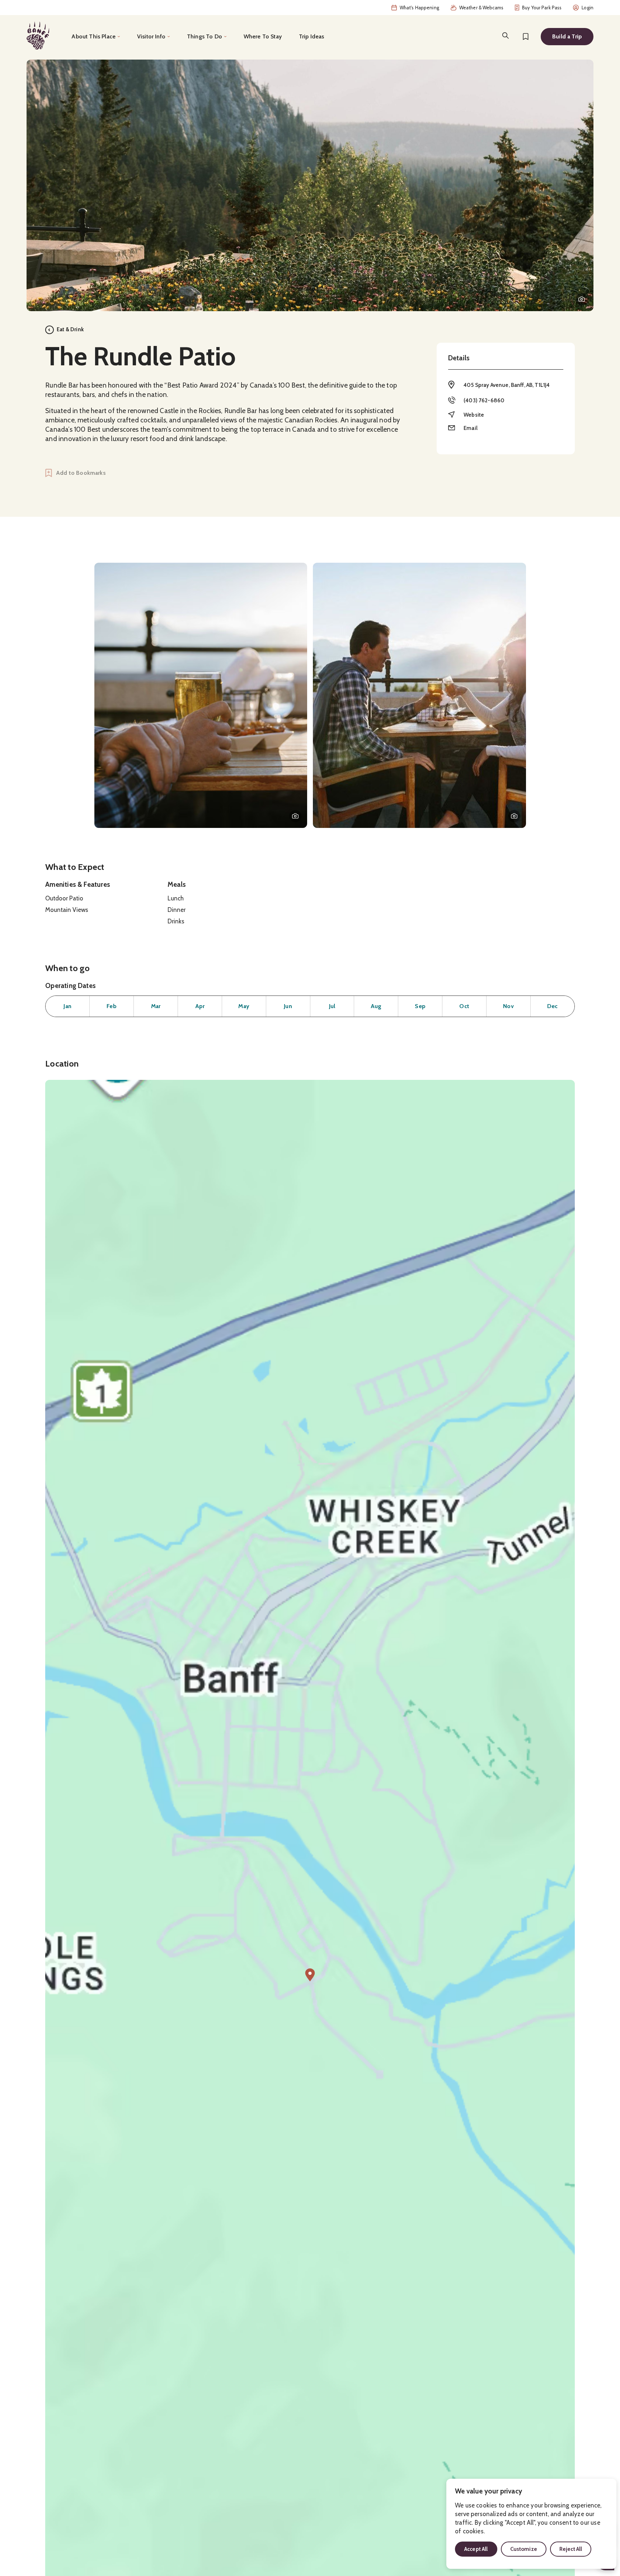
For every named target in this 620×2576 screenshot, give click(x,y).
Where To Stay (263, 36)
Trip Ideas (312, 36)
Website (474, 415)
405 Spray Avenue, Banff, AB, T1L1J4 (507, 385)
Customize (524, 2549)
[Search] (506, 36)
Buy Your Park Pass (542, 8)
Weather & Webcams (481, 8)
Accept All (476, 2549)
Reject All (571, 2549)
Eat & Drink (70, 329)
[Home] (38, 36)
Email (471, 428)
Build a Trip (567, 36)
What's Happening (419, 8)
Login (588, 8)
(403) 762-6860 (484, 401)
